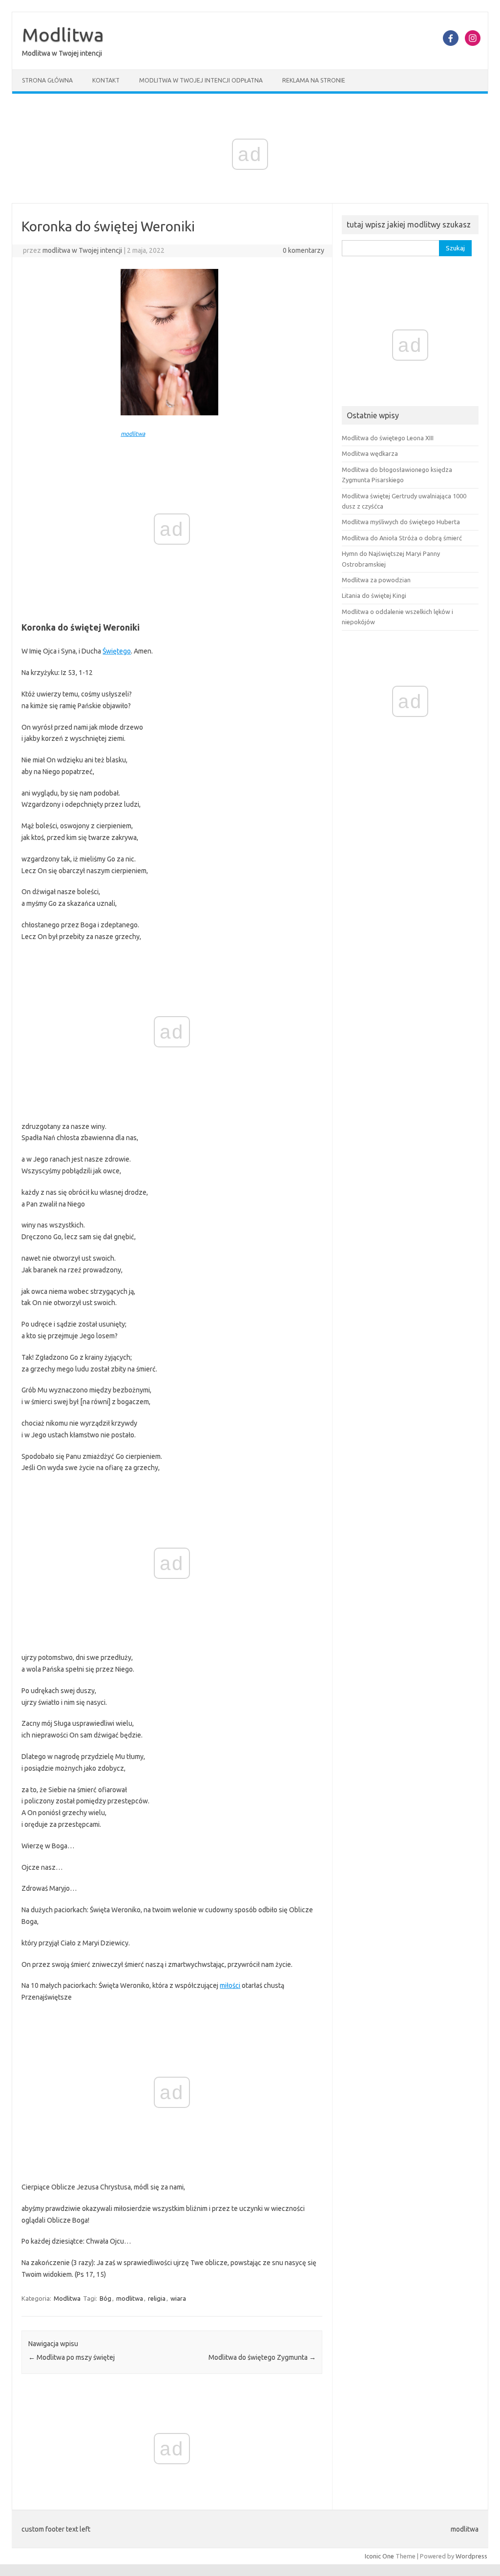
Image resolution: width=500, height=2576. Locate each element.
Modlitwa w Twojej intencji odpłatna (201, 80)
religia (157, 2298)
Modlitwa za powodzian (376, 580)
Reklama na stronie (314, 80)
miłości (230, 1985)
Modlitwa (63, 35)
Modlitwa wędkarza (370, 453)
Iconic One (379, 2556)
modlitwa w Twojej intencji (82, 250)
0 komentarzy (303, 250)
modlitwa (133, 434)
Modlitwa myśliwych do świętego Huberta (401, 522)
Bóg (105, 2298)
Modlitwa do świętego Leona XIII (388, 438)
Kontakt (106, 80)
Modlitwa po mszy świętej (72, 2357)
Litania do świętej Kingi (374, 595)
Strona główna (47, 80)
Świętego (117, 651)
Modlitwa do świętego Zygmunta (262, 2357)
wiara (178, 2298)
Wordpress (471, 2556)
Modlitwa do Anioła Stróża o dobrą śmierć (402, 538)
